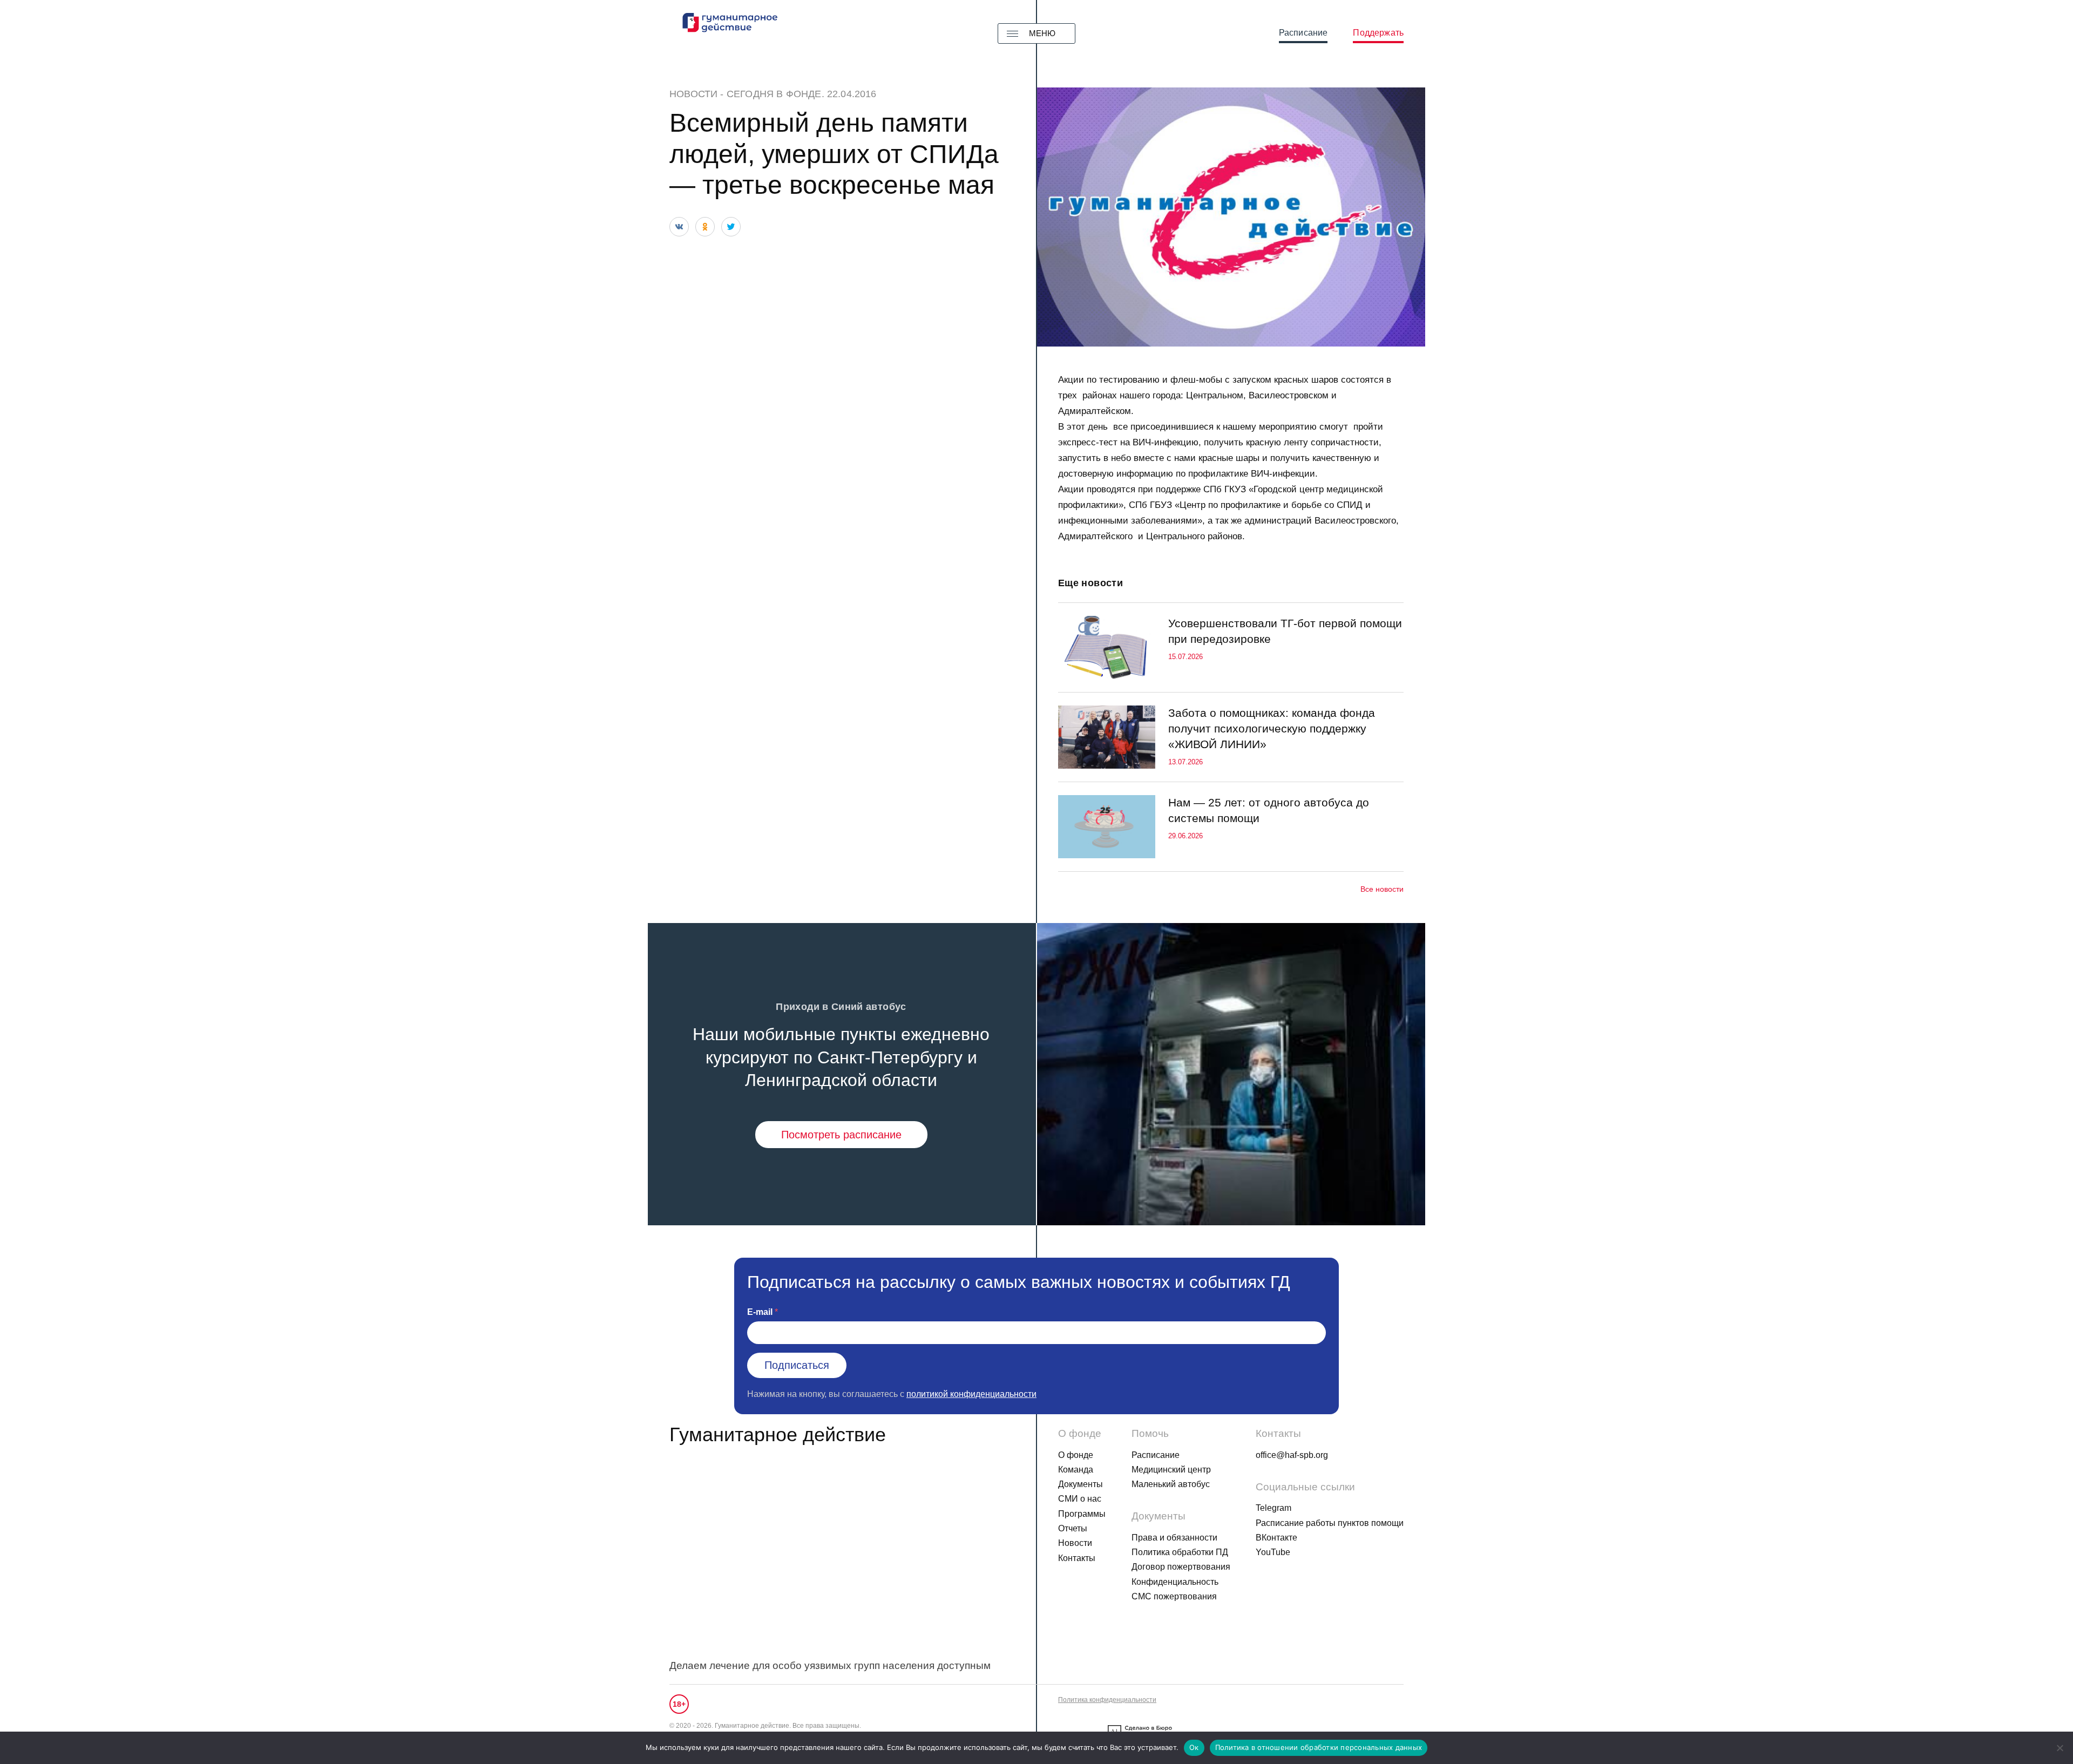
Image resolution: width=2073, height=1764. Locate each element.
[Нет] (2060, 1748)
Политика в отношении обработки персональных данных (1319, 1747)
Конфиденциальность (1175, 1582)
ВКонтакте (1276, 1538)
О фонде (1076, 1455)
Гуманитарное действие (778, 1434)
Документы (1080, 1484)
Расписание (1303, 33)
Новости (693, 94)
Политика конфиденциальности (1107, 1700)
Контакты (1077, 1558)
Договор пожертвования (1181, 1567)
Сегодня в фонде (774, 94)
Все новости (1382, 889)
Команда (1076, 1470)
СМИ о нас (1080, 1499)
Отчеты (1073, 1528)
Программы (1082, 1514)
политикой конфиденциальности (971, 1394)
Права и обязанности (1174, 1538)
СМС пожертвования (1174, 1596)
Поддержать (1378, 33)
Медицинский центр (1171, 1470)
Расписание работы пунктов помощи (1330, 1523)
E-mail (760, 1312)
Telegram (1273, 1508)
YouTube (1273, 1552)
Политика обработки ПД (1180, 1552)
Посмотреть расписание (841, 1135)
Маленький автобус (1171, 1484)
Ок (1194, 1747)
